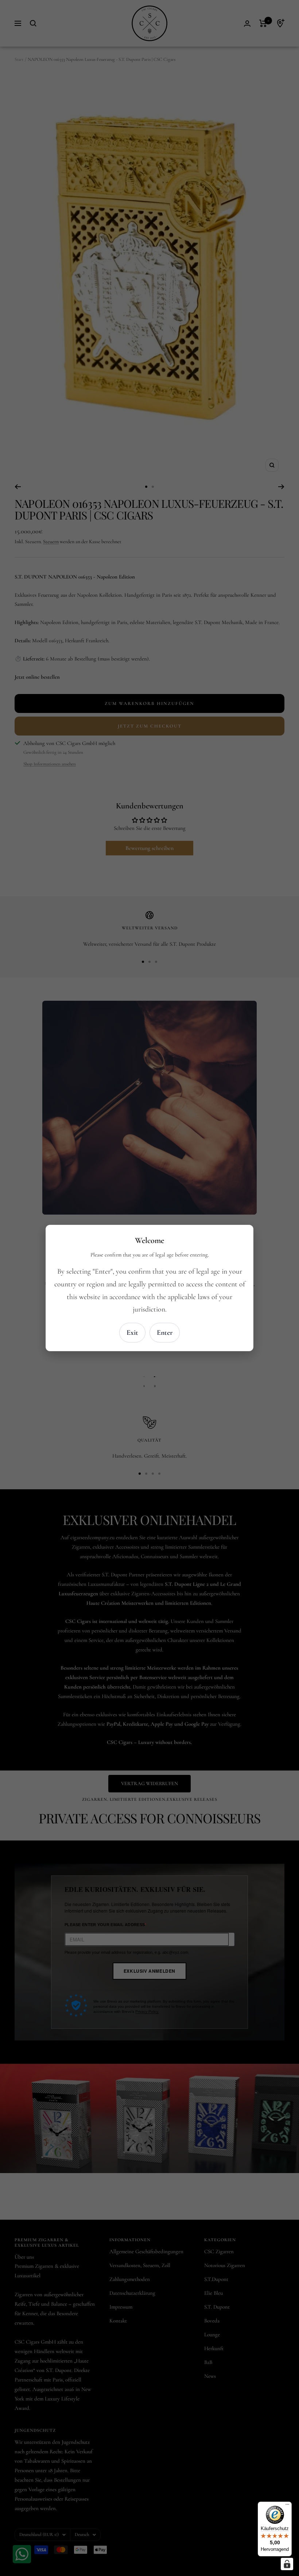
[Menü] (287, 2506)
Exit (132, 1333)
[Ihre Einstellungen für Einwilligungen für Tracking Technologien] (287, 2564)
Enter (165, 1333)
